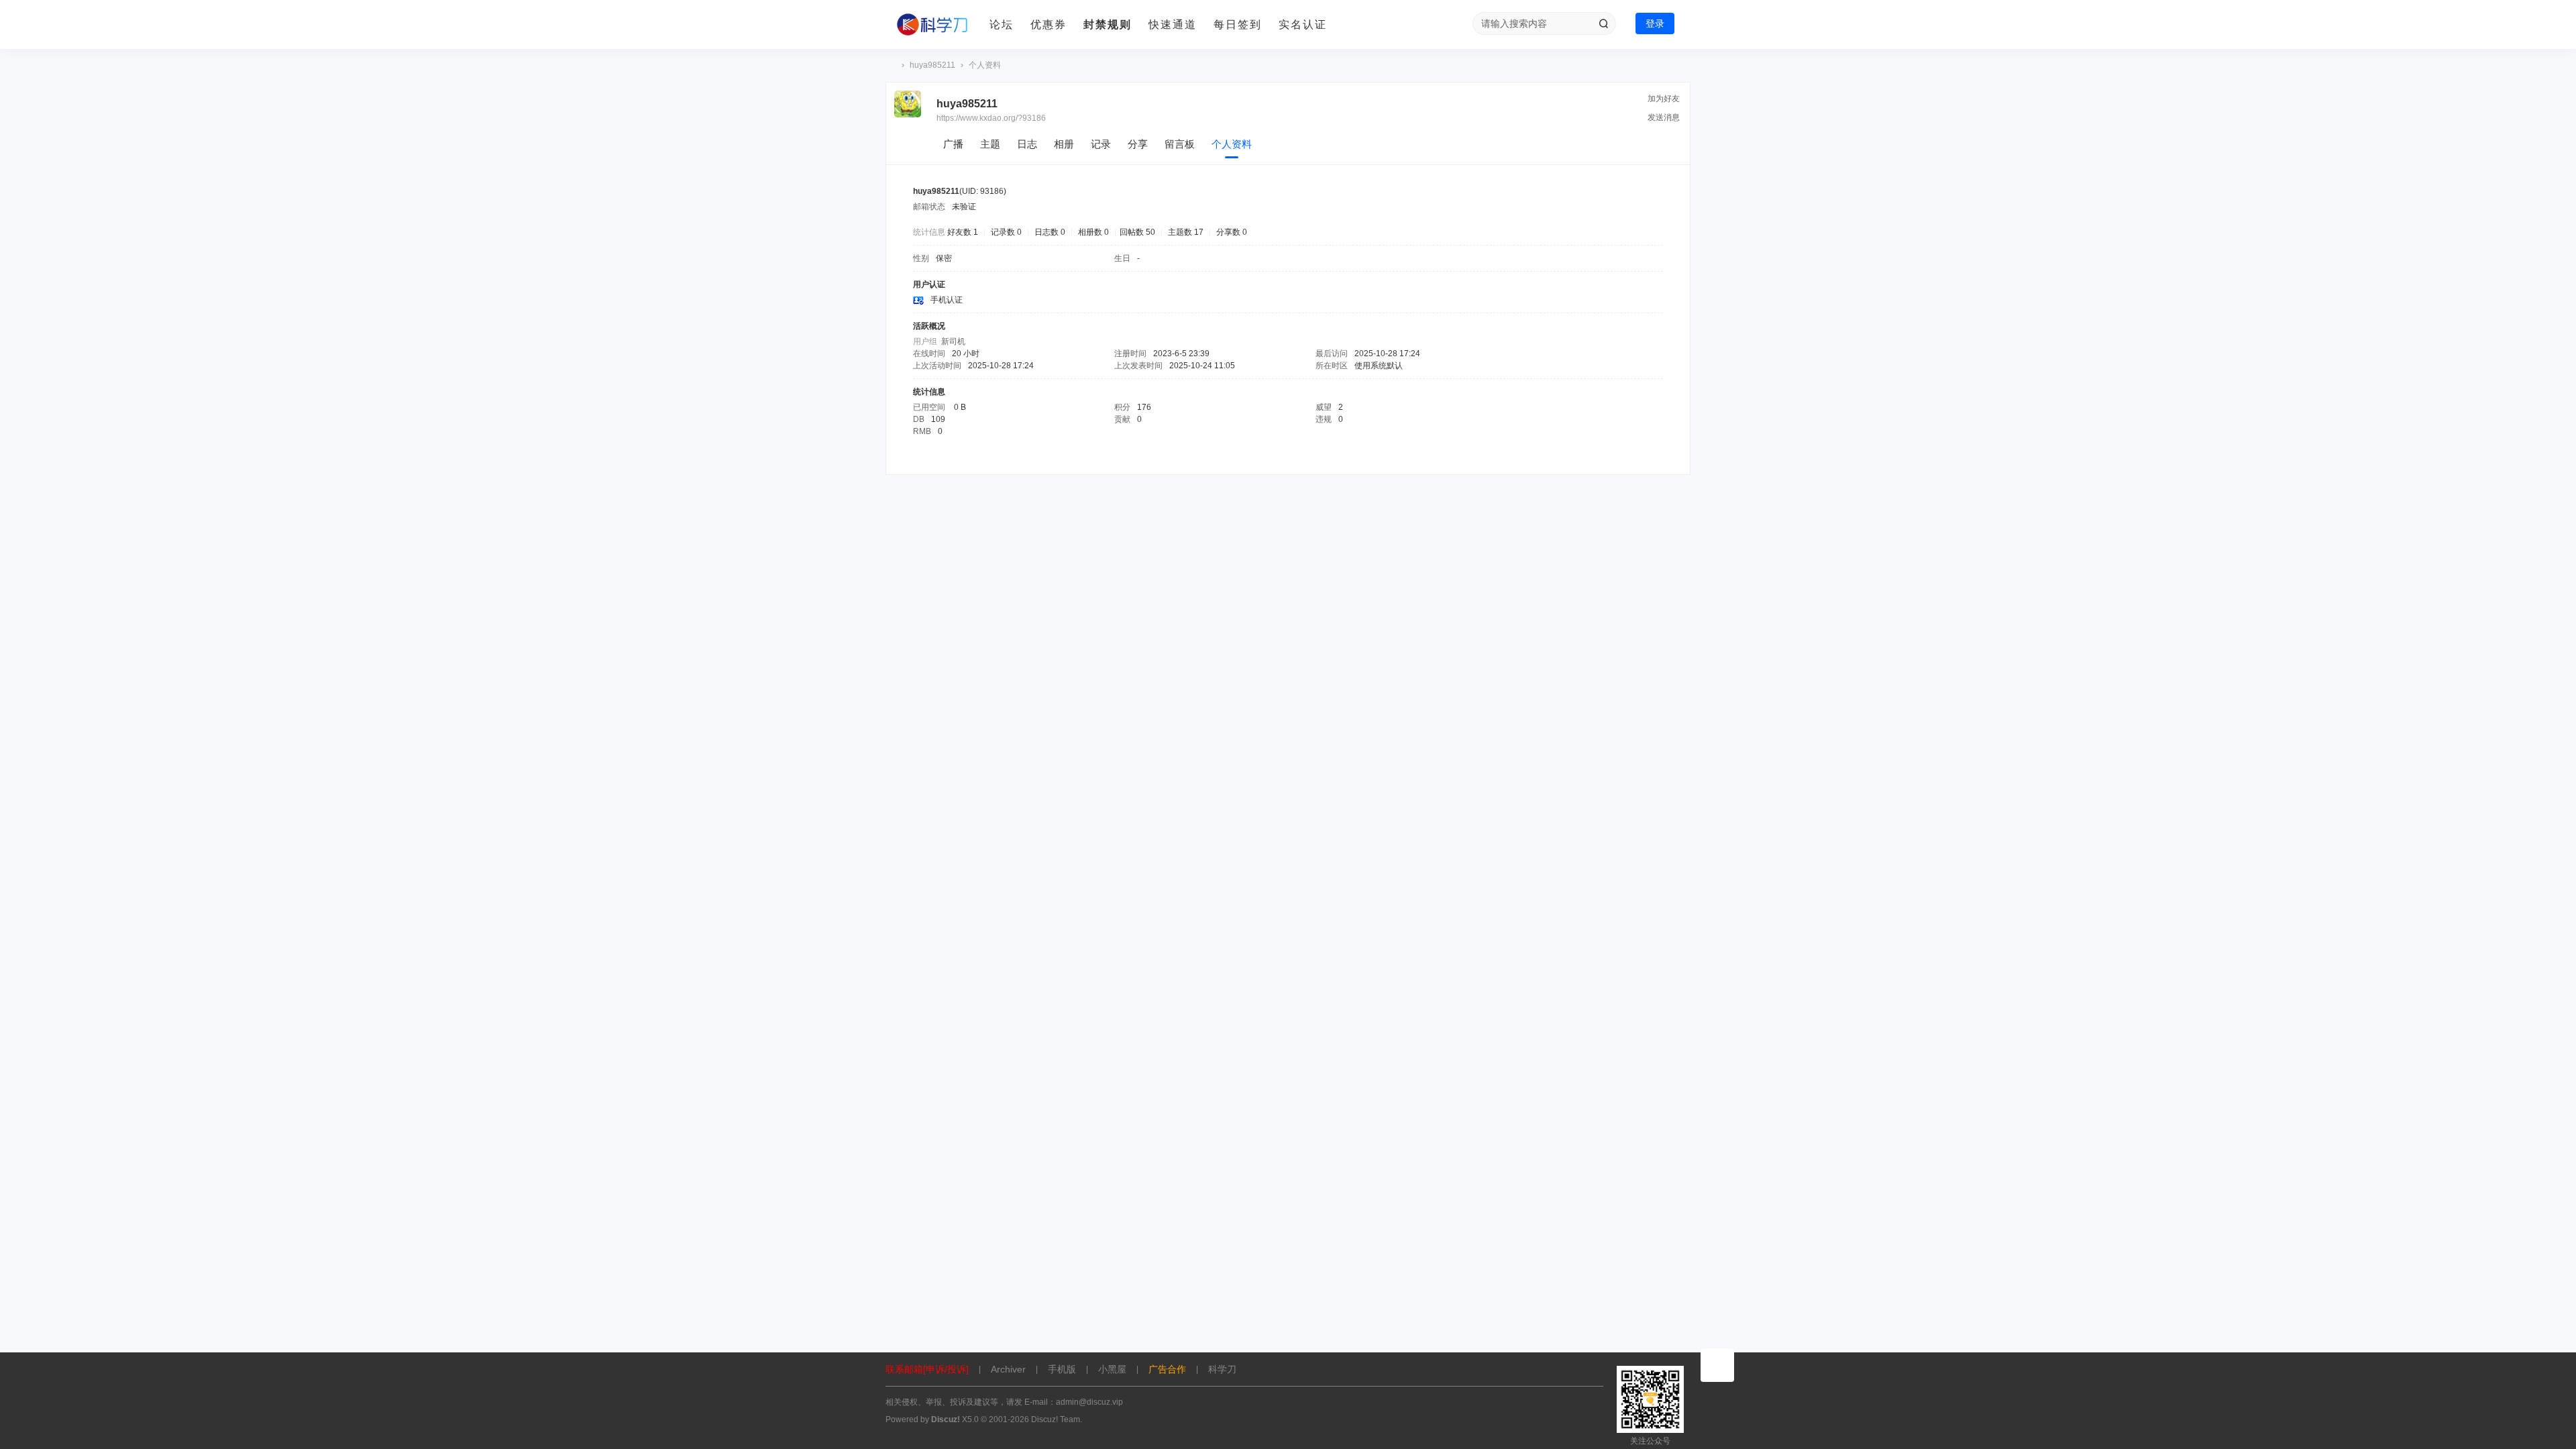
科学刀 (891, 65)
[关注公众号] (1717, 1365)
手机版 (1062, 1369)
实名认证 (1303, 24)
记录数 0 (1006, 232)
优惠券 (1049, 24)
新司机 (953, 341)
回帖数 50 (1137, 232)
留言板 (1180, 144)
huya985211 (932, 65)
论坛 (1002, 24)
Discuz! (946, 1419)
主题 (990, 144)
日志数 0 (1050, 232)
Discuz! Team (1056, 1419)
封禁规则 (1108, 24)
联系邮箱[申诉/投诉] (927, 1369)
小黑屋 (1112, 1369)
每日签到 (1238, 24)
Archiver (1008, 1369)
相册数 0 (1093, 232)
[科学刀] (932, 25)
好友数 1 (963, 232)
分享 (1138, 144)
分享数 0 (1232, 232)
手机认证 (947, 300)
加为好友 (1664, 99)
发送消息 (1664, 117)
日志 (1027, 144)
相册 (1064, 144)
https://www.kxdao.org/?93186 (991, 118)
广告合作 (1167, 1369)
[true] (1603, 23)
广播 (953, 144)
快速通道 (1173, 24)
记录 (1101, 144)
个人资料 (1232, 144)
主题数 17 (1186, 232)
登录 (1655, 23)
